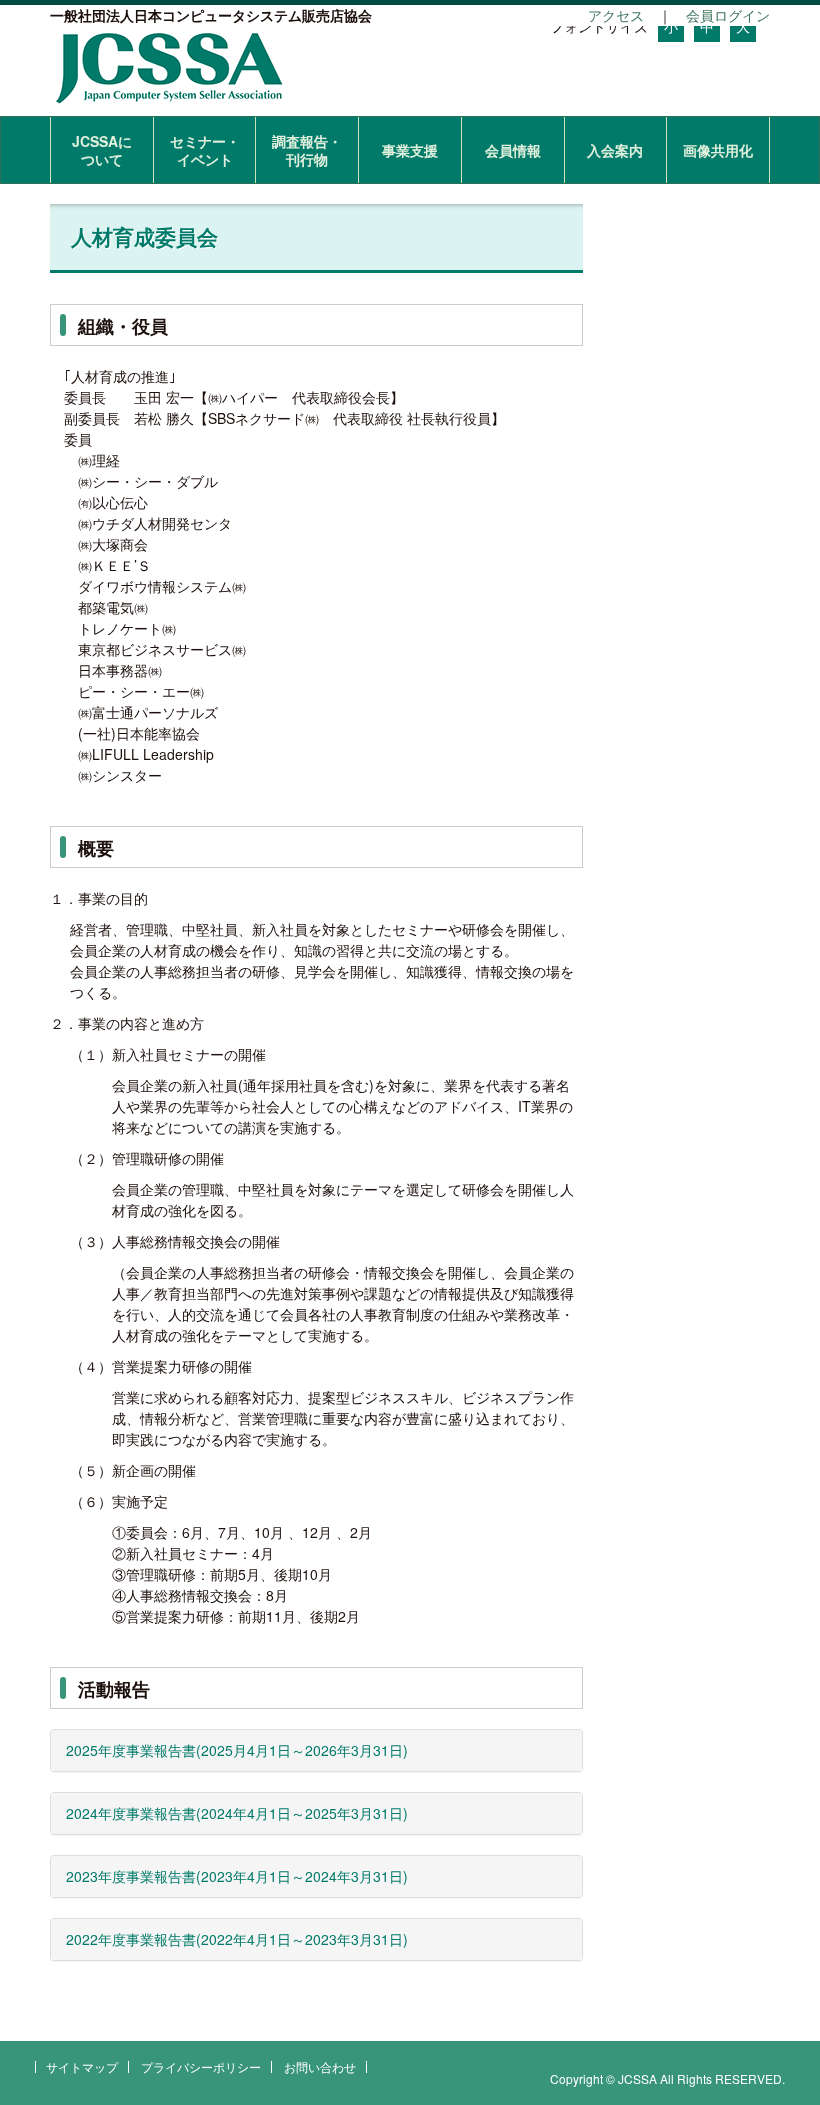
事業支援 (410, 150)
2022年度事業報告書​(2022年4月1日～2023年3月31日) (237, 1939)
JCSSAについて (102, 150)
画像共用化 (718, 150)
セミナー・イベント (205, 150)
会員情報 (513, 150)
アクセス (616, 15)
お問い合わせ (320, 2067)
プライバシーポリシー (201, 2067)
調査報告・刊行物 (307, 150)
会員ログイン (728, 15)
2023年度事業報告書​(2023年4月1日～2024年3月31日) (237, 1876)
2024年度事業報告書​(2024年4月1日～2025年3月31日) (237, 1813)
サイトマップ (82, 2067)
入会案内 (615, 150)
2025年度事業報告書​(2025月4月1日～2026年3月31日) (237, 1750)
